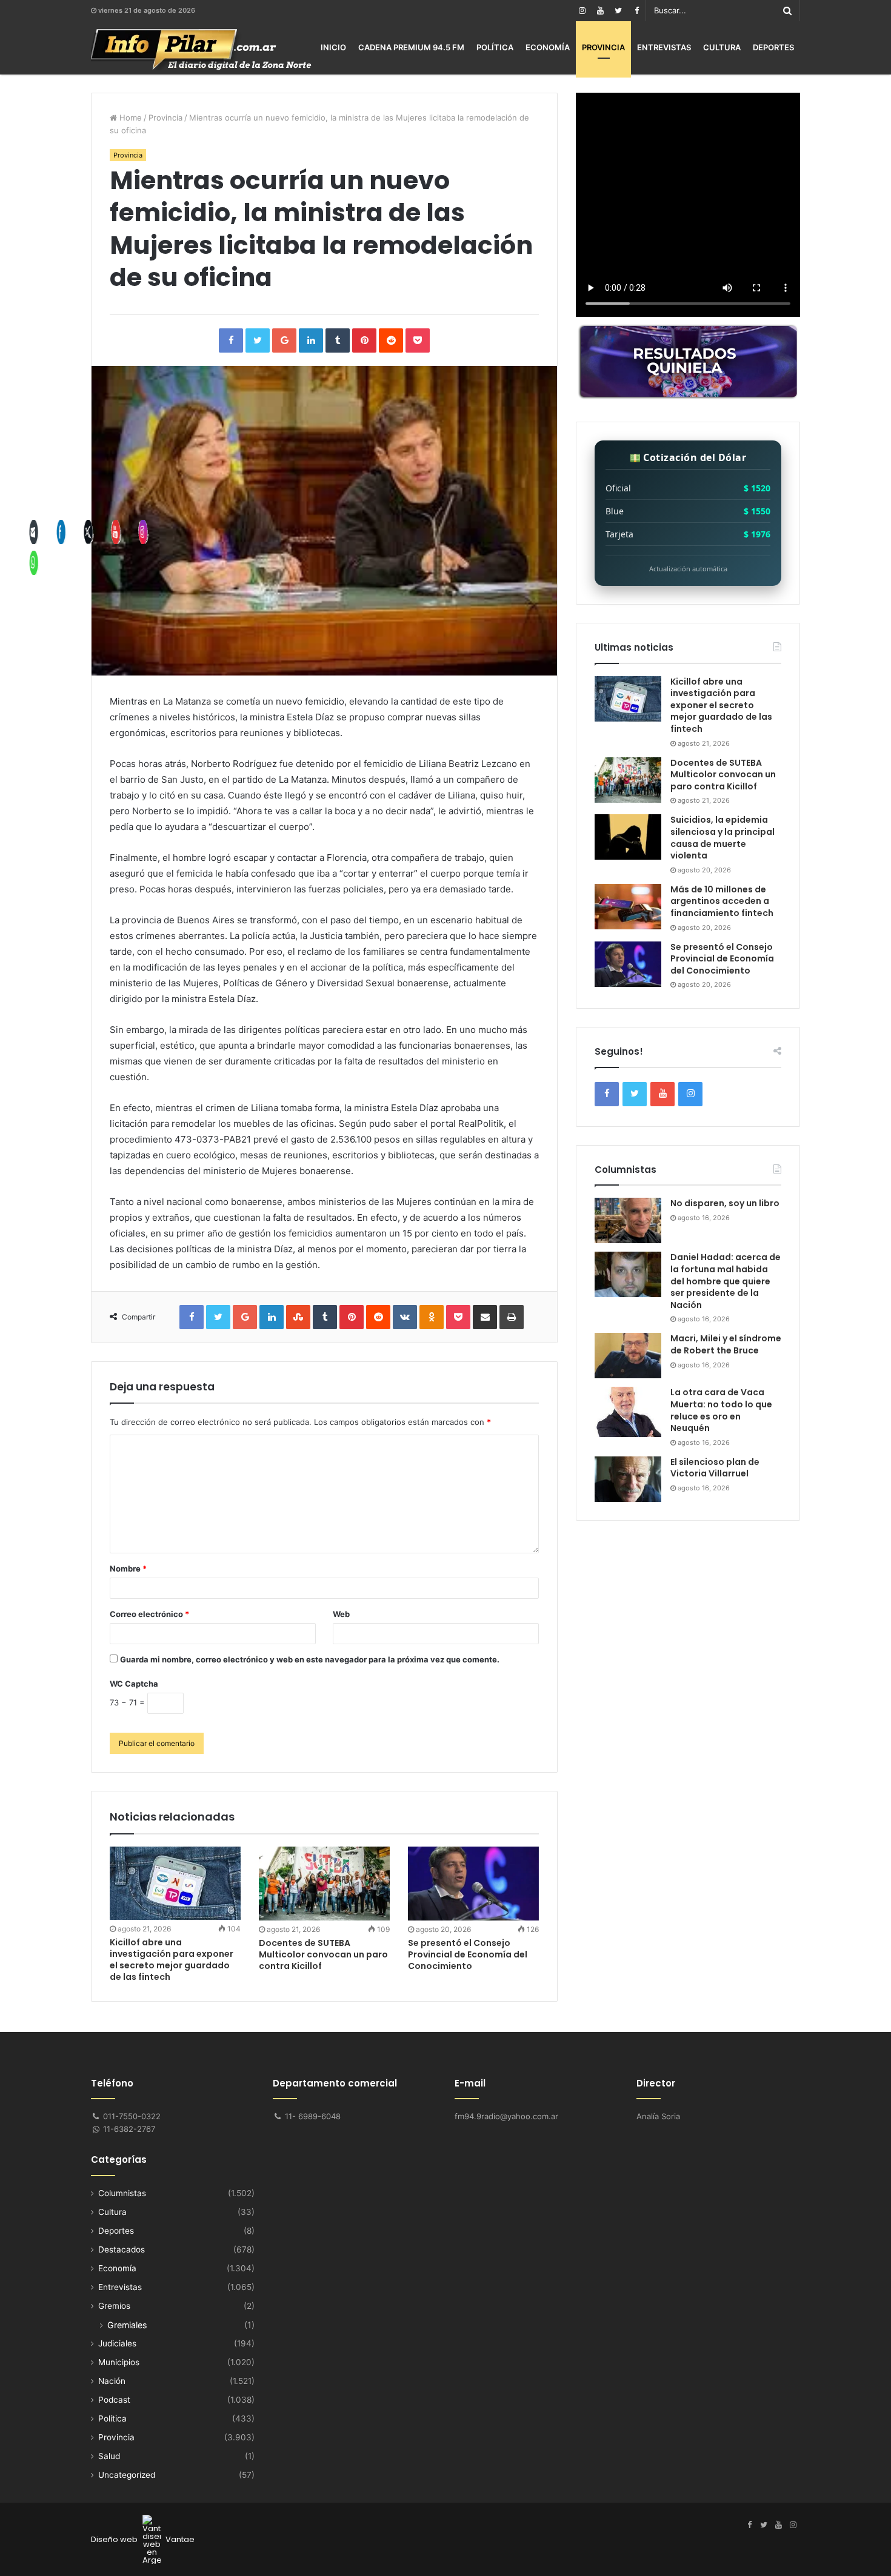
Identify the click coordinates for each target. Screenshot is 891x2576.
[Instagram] (582, 11)
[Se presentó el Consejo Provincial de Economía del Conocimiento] (473, 1884)
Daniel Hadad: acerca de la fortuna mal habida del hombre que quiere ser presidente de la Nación (726, 1281)
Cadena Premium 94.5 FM (411, 47)
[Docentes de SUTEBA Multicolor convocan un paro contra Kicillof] (324, 1884)
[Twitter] (618, 11)
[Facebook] (636, 11)
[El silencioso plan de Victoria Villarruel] (628, 1479)
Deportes (773, 47)
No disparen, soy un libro (725, 1203)
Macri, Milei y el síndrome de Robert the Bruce (726, 1344)
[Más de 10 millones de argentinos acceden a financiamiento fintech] (628, 907)
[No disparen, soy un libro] (628, 1220)
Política (495, 47)
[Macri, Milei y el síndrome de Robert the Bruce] (628, 1356)
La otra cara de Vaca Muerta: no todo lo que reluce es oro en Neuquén (721, 1410)
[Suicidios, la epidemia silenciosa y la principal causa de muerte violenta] (628, 837)
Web (341, 1614)
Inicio (333, 47)
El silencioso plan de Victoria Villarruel (715, 1468)
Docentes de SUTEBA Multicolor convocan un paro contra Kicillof (323, 1954)
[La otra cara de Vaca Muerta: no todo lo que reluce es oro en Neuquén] (628, 1412)
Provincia (603, 47)
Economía (548, 47)
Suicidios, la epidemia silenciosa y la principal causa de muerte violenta (722, 838)
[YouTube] (600, 11)
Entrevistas (664, 47)
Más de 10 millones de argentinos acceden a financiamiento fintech (722, 901)
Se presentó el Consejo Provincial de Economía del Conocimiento (468, 1954)
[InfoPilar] (201, 50)
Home (129, 118)
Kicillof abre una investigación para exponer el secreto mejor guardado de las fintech (172, 1960)
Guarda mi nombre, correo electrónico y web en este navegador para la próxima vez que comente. (310, 1659)
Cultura (722, 47)
